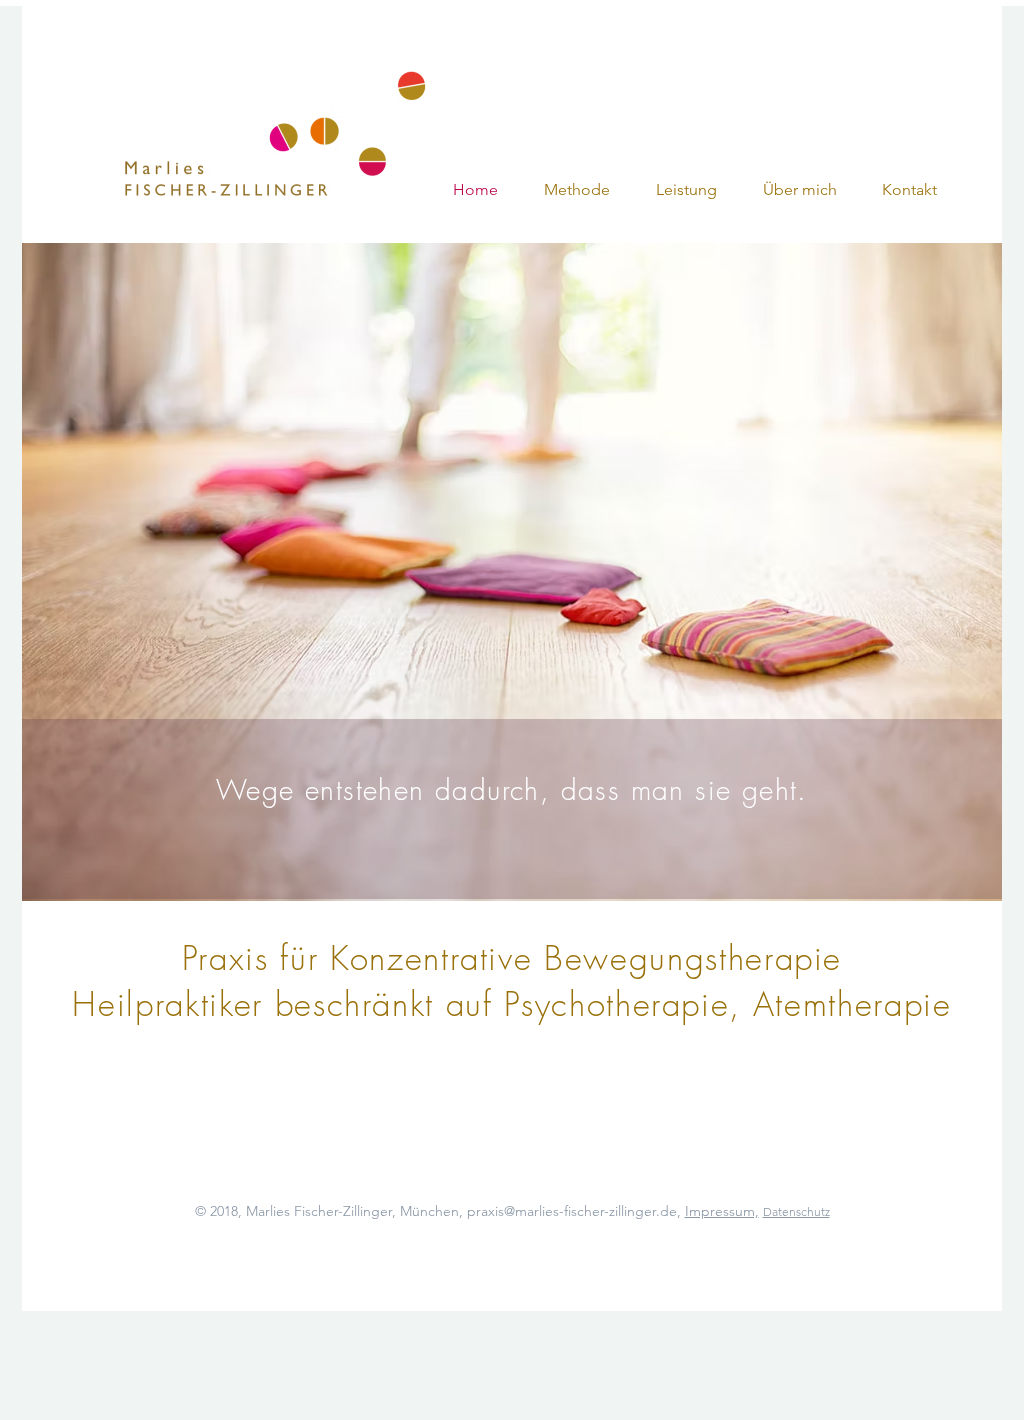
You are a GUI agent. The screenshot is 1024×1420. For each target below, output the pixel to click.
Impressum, (722, 1211)
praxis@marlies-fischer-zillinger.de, (574, 1211)
